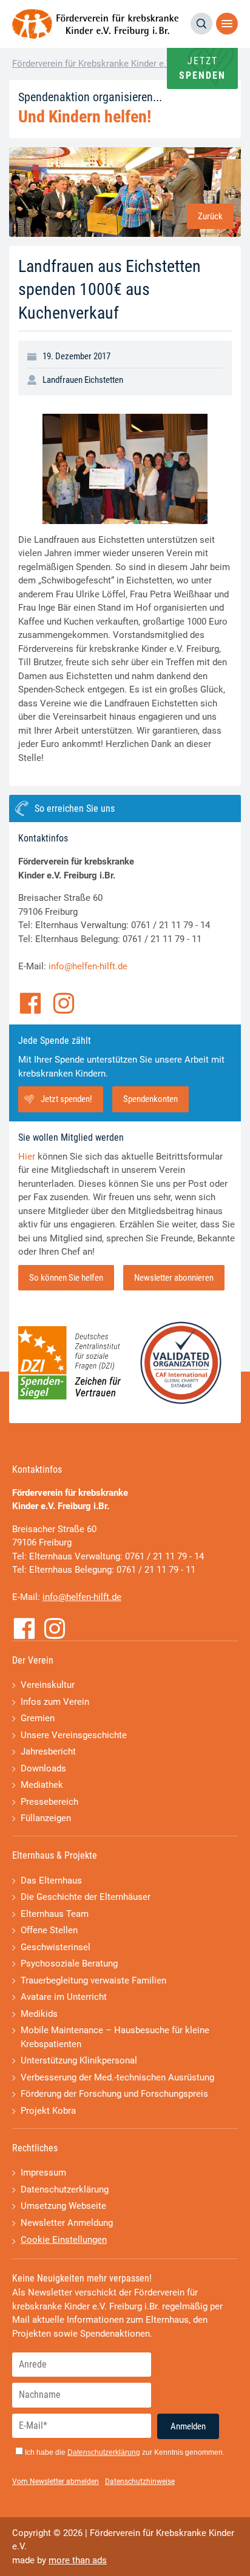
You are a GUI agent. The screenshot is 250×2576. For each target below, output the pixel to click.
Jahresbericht (48, 1751)
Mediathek (42, 1785)
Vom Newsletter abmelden (56, 2481)
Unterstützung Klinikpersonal (79, 2060)
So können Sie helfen (66, 1278)
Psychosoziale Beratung (69, 1964)
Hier (27, 1157)
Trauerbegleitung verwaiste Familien (93, 1980)
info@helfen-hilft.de (88, 966)
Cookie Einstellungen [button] (64, 2240)
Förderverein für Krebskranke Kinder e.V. (93, 64)
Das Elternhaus (51, 1881)
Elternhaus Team (55, 1914)
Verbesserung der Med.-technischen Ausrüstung (117, 2077)
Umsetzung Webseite (63, 2206)
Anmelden (188, 2426)
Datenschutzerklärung (65, 2189)
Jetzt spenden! (66, 1099)
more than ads (78, 2560)
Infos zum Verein (55, 1702)
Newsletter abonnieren (174, 1278)
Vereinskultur (48, 1685)
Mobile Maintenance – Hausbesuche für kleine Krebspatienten (115, 2037)
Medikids (39, 2014)
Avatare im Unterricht (64, 1997)
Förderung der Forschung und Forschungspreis (114, 2094)
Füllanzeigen (46, 1818)
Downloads (43, 1768)
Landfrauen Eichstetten (83, 380)
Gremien (38, 1718)
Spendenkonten (150, 1099)
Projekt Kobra (48, 2111)
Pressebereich (49, 1802)
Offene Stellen (49, 1930)
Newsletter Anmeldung (67, 2223)
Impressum (43, 2173)
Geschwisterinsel (56, 1947)
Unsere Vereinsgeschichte (74, 1735)
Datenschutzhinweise (140, 2481)
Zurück (210, 216)
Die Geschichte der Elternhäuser (86, 1897)
